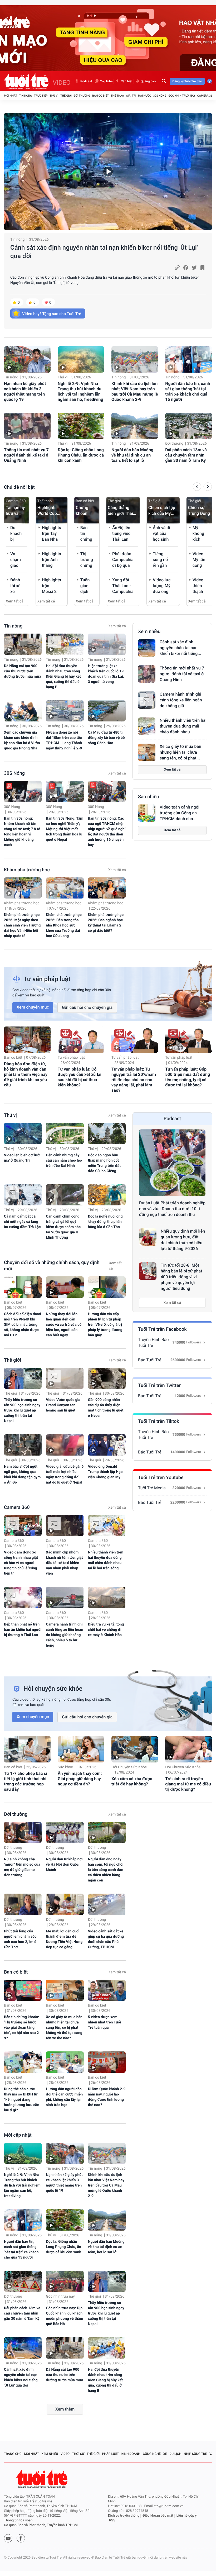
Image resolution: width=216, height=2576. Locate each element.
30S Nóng (160, 96)
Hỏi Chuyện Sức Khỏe (129, 1767)
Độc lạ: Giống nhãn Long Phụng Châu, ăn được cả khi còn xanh (81, 455)
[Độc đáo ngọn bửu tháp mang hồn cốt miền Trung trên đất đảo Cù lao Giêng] (107, 1133)
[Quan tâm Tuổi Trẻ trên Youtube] (8, 2538)
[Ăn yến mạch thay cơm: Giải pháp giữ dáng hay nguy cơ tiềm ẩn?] (81, 1749)
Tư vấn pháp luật (71, 1058)
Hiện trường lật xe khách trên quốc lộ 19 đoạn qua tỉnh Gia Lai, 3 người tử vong (106, 674)
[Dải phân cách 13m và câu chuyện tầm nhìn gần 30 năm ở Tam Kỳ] (188, 426)
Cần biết (126, 81)
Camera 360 (206, 96)
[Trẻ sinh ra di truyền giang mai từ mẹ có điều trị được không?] (188, 1749)
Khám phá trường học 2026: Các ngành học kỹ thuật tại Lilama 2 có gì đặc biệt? (106, 923)
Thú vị (54, 96)
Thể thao (117, 96)
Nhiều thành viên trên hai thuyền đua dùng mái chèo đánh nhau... (183, 726)
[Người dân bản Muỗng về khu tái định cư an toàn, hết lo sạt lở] (135, 426)
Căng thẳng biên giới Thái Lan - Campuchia (120, 511)
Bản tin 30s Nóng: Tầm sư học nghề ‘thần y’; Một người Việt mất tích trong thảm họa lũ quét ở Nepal (65, 829)
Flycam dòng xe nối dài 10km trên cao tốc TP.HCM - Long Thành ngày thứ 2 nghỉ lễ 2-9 (64, 740)
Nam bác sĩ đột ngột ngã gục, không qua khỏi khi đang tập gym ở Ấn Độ (22, 1475)
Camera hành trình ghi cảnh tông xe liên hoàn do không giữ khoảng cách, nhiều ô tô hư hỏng (64, 1635)
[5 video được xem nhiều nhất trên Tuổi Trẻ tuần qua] (107, 1990)
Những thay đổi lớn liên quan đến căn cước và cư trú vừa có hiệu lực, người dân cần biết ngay (64, 1325)
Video (65, 2454)
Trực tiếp (41, 96)
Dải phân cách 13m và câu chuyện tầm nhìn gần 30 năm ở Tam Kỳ (186, 455)
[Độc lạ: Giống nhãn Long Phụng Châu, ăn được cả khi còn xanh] (81, 426)
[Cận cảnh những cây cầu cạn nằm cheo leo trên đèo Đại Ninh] (65, 1133)
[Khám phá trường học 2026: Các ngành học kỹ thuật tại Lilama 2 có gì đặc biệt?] (107, 888)
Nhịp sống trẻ (195, 2454)
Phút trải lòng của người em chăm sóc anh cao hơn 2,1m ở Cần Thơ (20, 1939)
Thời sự (78, 2454)
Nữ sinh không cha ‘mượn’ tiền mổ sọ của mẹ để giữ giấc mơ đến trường (22, 1867)
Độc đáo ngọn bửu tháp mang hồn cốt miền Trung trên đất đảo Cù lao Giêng (104, 1163)
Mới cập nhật (18, 2135)
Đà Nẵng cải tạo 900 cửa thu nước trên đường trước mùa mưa (23, 671)
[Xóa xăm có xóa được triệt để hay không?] (135, 1749)
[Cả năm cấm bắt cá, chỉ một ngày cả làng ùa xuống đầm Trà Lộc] (23, 1195)
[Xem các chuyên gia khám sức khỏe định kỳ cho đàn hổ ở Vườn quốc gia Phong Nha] (23, 711)
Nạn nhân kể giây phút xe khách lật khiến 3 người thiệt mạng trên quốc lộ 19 (25, 391)
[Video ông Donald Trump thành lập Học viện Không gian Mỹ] (107, 1445)
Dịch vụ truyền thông (124, 2516)
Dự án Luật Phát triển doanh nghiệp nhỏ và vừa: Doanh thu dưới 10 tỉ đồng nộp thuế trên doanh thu (172, 1209)
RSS (112, 2520)
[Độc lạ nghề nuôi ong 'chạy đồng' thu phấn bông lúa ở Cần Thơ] (107, 1195)
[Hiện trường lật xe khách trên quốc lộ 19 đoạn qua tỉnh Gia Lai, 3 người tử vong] (107, 644)
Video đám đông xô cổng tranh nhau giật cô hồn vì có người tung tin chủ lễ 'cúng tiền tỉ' (21, 1563)
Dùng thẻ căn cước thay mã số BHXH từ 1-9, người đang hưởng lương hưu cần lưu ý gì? (22, 2100)
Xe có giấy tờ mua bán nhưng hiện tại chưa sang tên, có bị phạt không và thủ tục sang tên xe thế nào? (64, 2028)
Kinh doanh (131, 2454)
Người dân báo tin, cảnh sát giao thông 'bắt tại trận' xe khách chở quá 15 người (188, 391)
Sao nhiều (149, 797)
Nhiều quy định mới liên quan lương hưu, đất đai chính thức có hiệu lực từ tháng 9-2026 (183, 1240)
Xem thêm (65, 2409)
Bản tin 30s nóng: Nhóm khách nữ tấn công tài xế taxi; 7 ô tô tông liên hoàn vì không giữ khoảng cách (22, 832)
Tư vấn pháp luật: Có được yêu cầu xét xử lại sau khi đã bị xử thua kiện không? (80, 1077)
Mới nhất (11, 96)
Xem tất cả (15, 601)
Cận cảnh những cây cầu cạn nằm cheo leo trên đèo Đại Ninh (64, 1161)
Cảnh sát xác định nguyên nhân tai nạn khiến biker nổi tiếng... (180, 648)
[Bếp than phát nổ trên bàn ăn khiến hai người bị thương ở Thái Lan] (23, 1597)
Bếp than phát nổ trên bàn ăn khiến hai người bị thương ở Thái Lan (23, 1630)
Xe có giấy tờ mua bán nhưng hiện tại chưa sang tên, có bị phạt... (180, 752)
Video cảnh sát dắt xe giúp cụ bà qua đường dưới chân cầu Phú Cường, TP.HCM (106, 1939)
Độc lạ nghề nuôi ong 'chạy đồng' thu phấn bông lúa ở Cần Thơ (105, 1222)
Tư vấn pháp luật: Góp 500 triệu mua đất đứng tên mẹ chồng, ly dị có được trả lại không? (188, 1077)
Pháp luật (111, 2454)
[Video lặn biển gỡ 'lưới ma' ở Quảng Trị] (23, 1133)
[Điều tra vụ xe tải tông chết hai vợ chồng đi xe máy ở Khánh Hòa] (107, 1597)
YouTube (106, 81)
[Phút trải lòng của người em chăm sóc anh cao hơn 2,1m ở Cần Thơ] (23, 1904)
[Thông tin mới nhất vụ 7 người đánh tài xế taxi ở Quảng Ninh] (27, 426)
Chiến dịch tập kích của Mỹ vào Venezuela (162, 511)
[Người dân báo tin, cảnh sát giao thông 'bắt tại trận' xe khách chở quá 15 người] (188, 359)
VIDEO (62, 83)
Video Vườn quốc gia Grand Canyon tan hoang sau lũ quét (63, 1405)
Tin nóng (26, 96)
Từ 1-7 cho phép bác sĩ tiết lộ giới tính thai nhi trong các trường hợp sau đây (26, 1781)
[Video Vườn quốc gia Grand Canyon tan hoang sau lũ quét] (65, 1378)
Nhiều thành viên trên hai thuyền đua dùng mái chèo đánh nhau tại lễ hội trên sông (106, 1560)
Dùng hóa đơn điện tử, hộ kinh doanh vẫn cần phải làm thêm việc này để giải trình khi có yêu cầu (26, 1074)
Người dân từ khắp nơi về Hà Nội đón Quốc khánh (64, 1865)
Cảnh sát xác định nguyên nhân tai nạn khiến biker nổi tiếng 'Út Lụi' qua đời (104, 252)
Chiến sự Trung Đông (199, 510)
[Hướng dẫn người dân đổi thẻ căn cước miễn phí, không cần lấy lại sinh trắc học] (65, 2062)
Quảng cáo (148, 81)
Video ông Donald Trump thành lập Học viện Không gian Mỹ (105, 1472)
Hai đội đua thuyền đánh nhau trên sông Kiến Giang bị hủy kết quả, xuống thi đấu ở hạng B (63, 677)
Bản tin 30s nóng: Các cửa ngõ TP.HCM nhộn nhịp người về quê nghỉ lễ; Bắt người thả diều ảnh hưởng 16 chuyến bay (107, 832)
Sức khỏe (65, 1767)
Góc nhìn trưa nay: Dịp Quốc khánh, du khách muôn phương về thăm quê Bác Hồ (64, 2316)
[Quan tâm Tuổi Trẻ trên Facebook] (21, 2538)
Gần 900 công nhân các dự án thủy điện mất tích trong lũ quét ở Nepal (106, 1408)
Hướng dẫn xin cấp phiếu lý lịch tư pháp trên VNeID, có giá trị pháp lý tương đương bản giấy (105, 1325)
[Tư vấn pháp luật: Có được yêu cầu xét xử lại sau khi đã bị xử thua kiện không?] (81, 1040)
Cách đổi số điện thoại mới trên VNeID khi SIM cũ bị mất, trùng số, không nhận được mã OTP (23, 1325)
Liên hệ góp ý (187, 2516)
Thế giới (66, 96)
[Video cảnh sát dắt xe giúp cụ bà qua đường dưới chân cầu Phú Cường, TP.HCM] (107, 1904)
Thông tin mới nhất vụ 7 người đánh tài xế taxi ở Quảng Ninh (26, 455)
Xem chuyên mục (33, 1007)
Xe (165, 2454)
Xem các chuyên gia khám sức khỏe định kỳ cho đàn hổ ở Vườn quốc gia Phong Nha (22, 740)
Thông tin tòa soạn (18, 2520)
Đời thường (82, 96)
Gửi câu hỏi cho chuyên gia (87, 1007)
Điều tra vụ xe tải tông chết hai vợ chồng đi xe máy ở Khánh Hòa (106, 1630)
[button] (197, 487)
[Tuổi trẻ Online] (42, 2479)
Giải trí (131, 96)
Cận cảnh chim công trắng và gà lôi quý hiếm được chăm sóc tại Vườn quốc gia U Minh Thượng (63, 1227)
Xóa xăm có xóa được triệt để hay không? (132, 1781)
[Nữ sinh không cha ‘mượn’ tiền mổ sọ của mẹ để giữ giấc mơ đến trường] (23, 1833)
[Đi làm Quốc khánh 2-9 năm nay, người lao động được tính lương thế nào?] (107, 2062)
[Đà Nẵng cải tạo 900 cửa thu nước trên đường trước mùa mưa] (23, 644)
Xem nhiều (149, 632)
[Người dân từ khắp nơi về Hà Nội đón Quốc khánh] (65, 1833)
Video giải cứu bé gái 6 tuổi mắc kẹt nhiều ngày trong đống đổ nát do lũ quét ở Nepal (65, 1475)
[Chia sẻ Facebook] (186, 268)
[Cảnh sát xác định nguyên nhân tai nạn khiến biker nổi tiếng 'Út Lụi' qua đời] (108, 172)
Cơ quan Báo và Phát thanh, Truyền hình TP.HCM (41, 2525)
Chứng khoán (82, 510)
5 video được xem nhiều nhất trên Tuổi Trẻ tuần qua (105, 2022)
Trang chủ (13, 2454)
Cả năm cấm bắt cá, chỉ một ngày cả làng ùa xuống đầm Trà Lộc (22, 1222)
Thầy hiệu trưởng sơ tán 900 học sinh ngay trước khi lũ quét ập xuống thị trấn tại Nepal (22, 1410)
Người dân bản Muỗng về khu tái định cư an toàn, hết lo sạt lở (132, 455)
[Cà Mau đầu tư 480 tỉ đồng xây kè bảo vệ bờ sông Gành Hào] (107, 711)
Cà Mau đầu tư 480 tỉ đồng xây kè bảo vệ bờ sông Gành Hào (106, 738)
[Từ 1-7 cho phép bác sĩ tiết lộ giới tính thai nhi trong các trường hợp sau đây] (27, 1749)
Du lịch (175, 2454)
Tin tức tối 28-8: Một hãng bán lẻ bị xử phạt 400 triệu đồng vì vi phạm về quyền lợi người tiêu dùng (181, 1277)
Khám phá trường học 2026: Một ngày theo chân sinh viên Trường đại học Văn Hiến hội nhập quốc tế (22, 925)
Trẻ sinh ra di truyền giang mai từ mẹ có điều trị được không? (188, 1784)
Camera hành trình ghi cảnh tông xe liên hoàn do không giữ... (181, 700)
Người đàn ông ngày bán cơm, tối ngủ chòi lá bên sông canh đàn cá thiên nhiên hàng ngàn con (106, 1870)
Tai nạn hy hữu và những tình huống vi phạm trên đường (16, 511)
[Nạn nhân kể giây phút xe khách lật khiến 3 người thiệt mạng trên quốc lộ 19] (27, 359)
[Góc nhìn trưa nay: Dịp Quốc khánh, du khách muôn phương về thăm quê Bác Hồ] (65, 2281)
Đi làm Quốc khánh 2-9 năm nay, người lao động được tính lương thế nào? (107, 2097)
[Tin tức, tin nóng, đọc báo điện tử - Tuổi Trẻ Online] (28, 81)
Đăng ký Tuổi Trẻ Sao (187, 81)
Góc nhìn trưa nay (182, 96)
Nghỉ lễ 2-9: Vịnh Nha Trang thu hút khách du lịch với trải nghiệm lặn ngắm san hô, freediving (80, 391)
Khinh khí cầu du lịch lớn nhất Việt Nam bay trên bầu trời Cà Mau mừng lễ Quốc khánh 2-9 (135, 391)
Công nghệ (152, 2454)
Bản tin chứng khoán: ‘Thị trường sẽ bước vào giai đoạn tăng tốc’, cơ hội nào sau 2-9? (22, 2028)
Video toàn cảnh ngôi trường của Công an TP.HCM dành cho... (180, 813)
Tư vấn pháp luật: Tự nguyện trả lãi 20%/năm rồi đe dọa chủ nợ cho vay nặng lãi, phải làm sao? (134, 1080)
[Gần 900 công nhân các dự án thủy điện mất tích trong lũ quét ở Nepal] (107, 1378)
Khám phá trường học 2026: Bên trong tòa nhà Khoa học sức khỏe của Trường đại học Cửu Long (64, 925)
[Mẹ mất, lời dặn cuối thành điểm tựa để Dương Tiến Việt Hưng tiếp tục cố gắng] (65, 1904)
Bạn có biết (100, 96)
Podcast (86, 81)
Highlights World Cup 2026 (47, 511)
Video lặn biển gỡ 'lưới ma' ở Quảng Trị (22, 1158)
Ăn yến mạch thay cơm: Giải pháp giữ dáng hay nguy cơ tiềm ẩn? (80, 1779)
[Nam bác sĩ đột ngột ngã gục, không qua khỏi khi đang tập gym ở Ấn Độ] (23, 1445)
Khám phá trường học (27, 870)
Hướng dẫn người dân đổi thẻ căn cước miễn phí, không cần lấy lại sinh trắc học (64, 2097)
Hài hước (145, 96)
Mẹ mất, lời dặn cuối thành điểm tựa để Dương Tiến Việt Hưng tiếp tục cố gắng (64, 1939)
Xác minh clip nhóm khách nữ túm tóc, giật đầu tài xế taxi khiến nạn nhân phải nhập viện (64, 1563)
